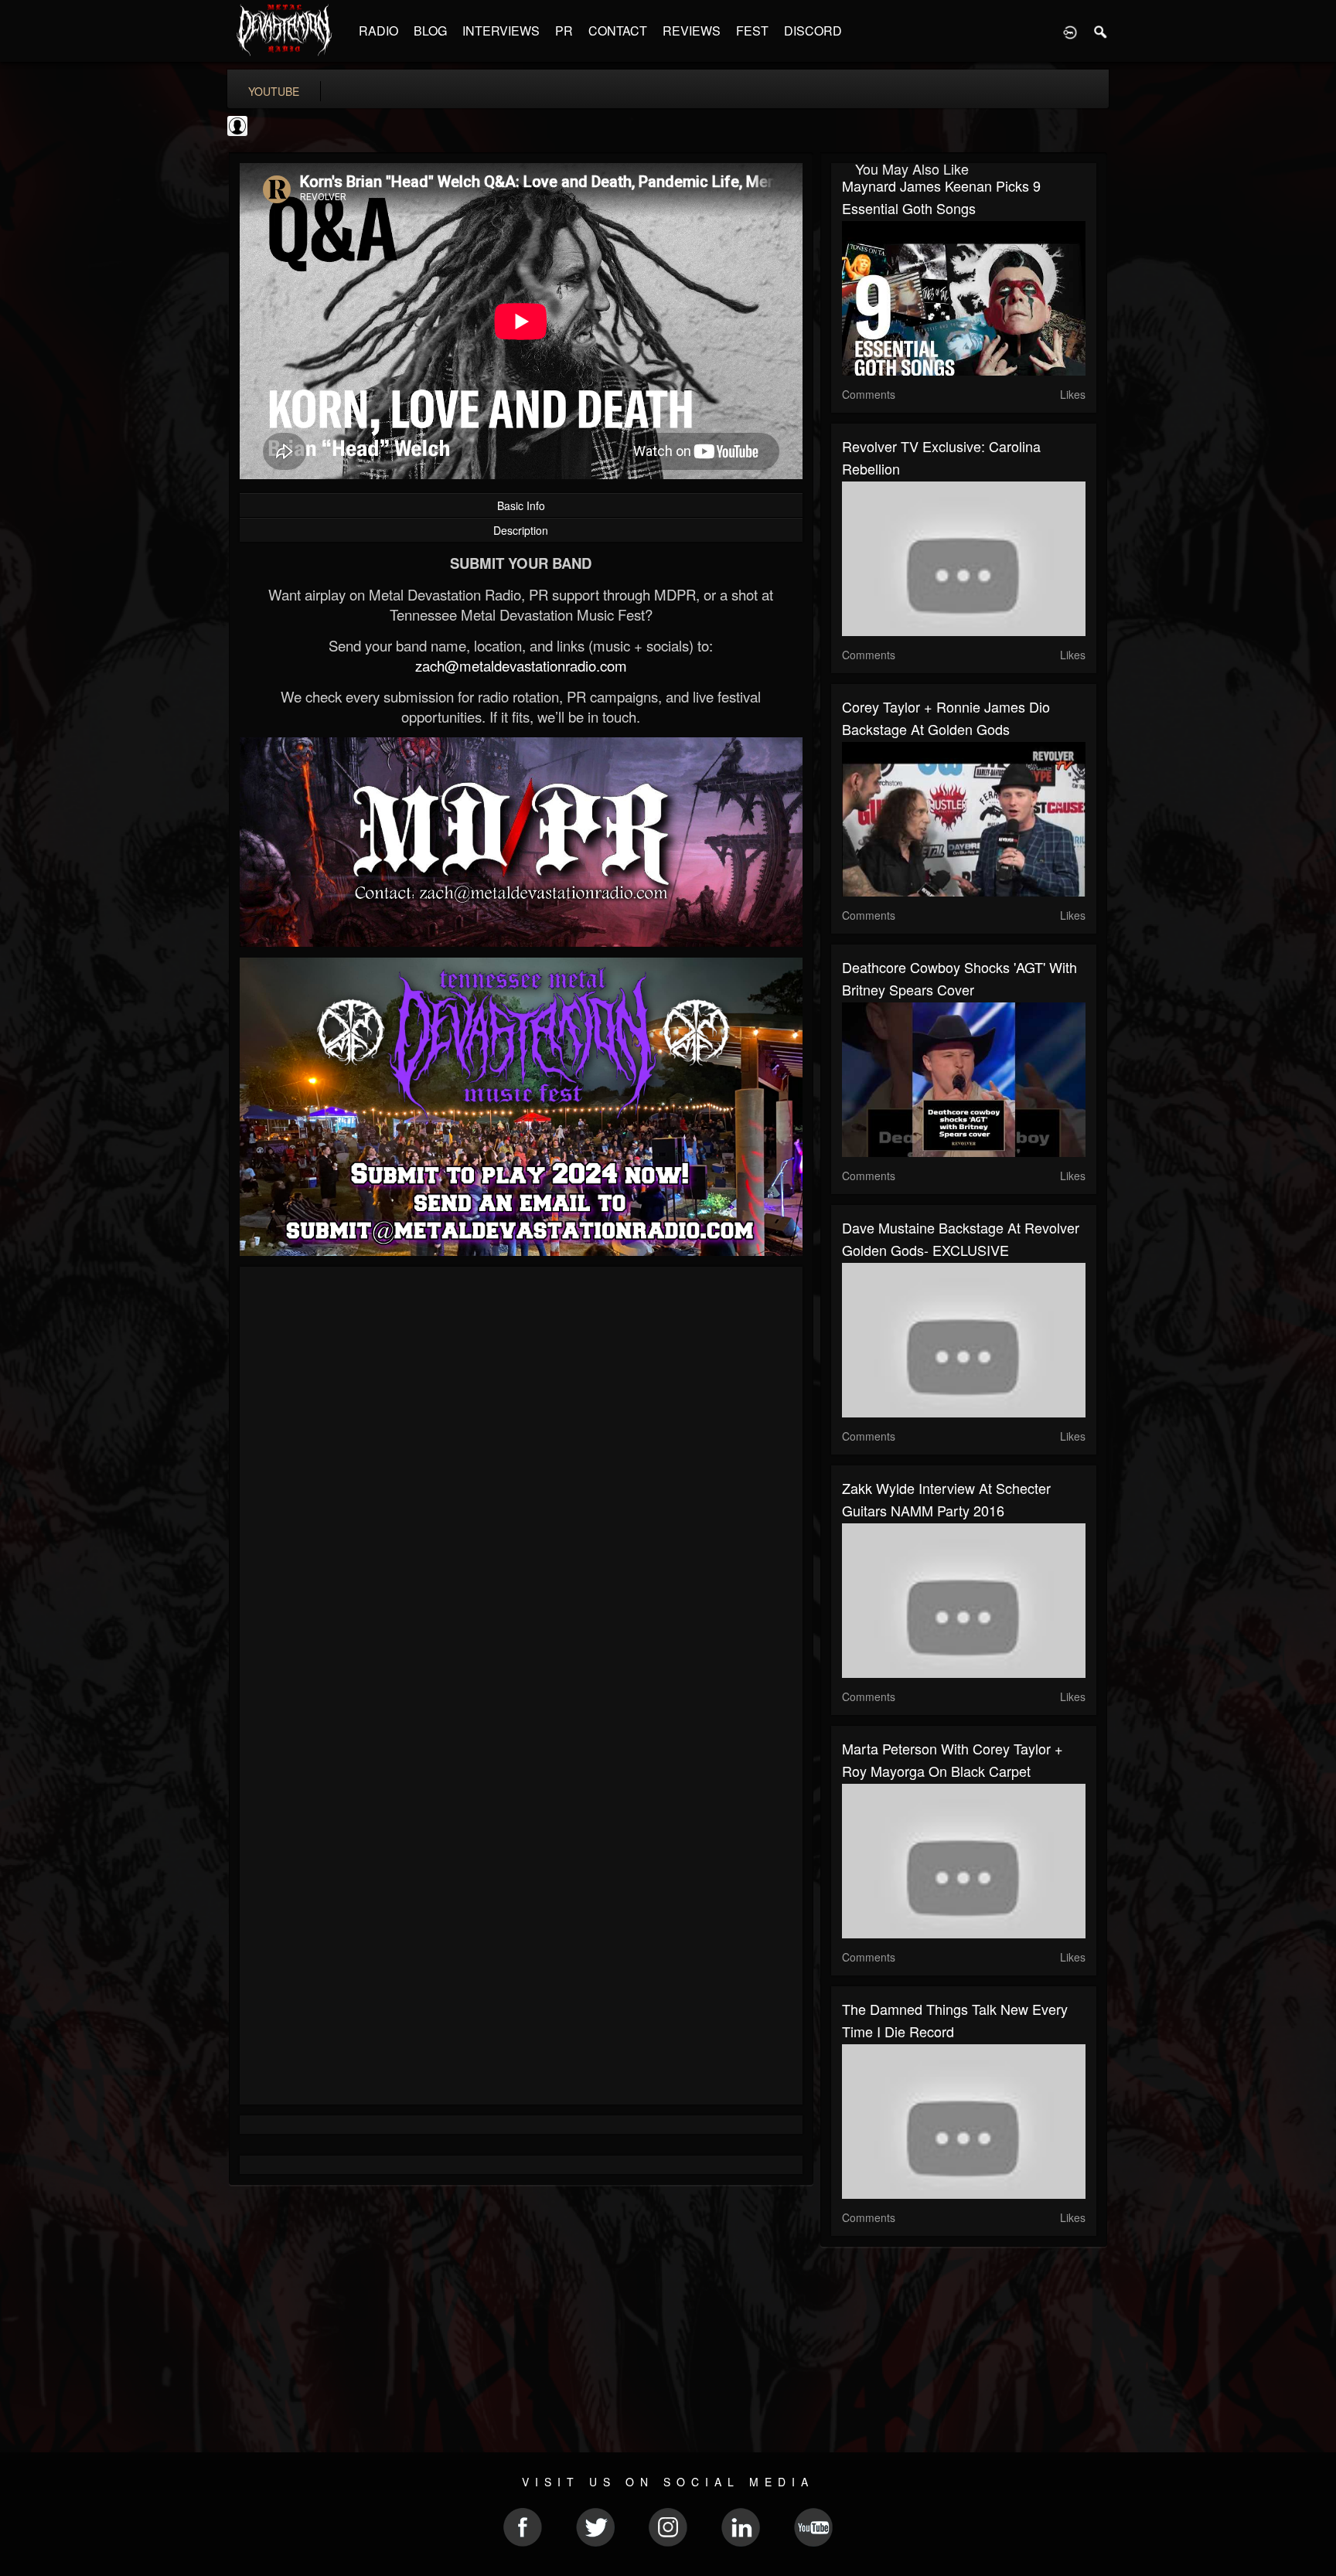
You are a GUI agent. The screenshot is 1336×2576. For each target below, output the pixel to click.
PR (564, 31)
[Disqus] (521, 1485)
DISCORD (813, 31)
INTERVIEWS (501, 31)
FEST (752, 31)
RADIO (378, 31)
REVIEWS (692, 31)
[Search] (1101, 31)
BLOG (430, 31)
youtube (274, 91)
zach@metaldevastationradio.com (521, 665)
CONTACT (618, 31)
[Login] (1070, 31)
